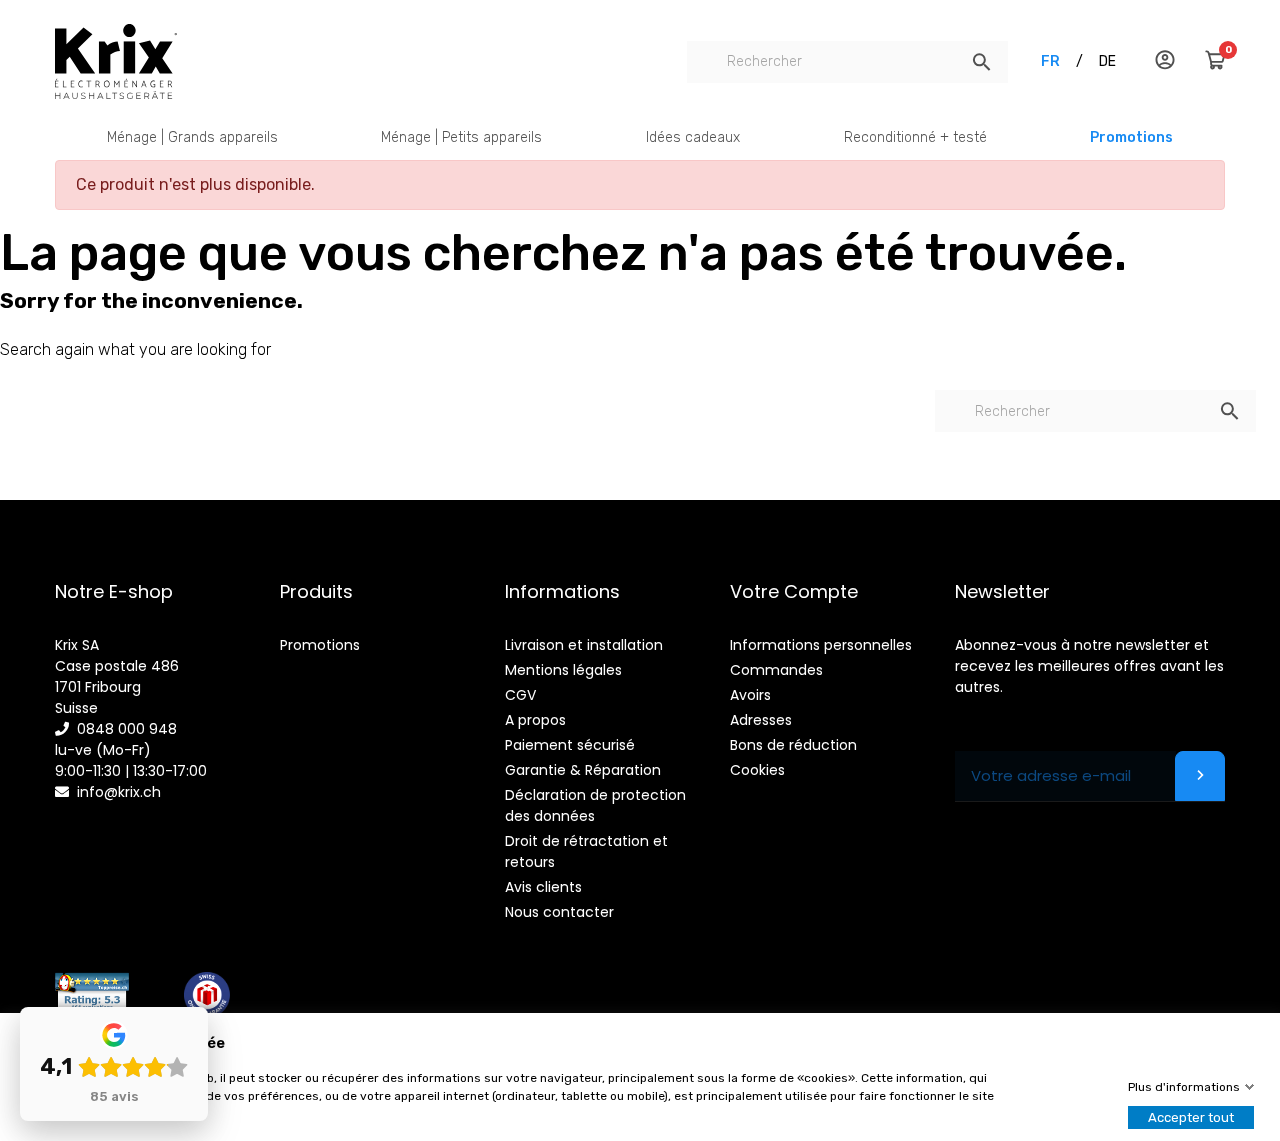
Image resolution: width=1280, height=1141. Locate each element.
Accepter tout (1191, 1117)
